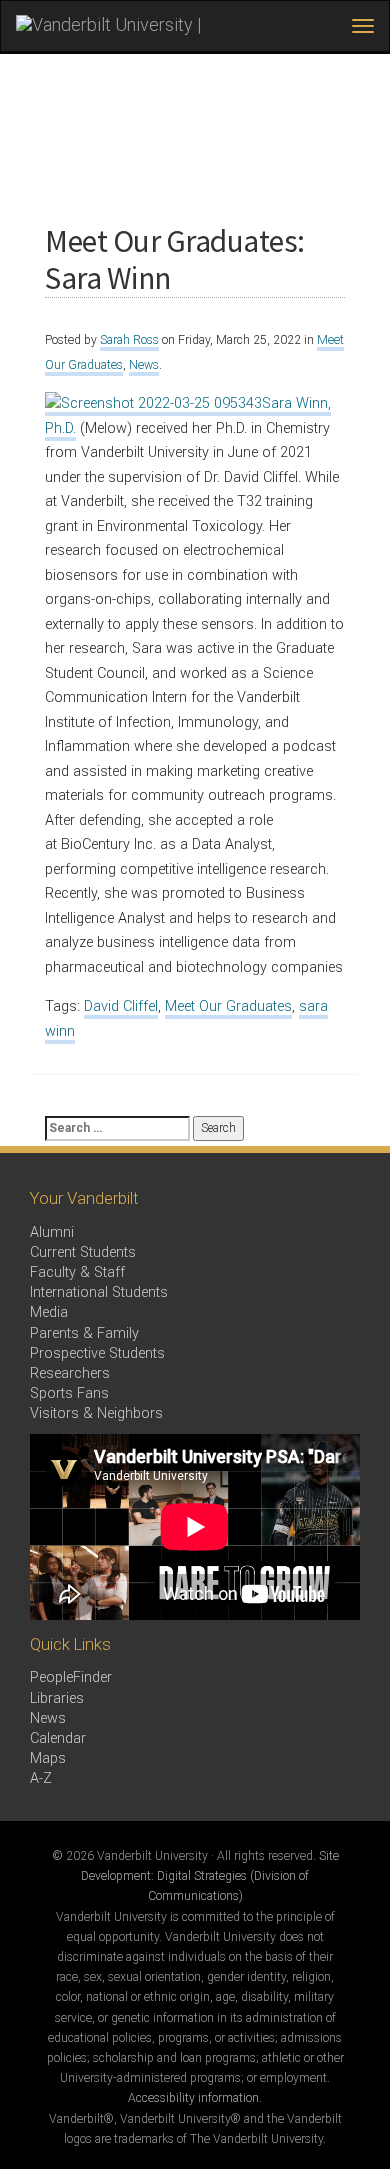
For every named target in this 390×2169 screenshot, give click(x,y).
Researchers (70, 1373)
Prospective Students (97, 1353)
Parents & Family (84, 1333)
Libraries (57, 1698)
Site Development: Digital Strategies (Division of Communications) (210, 1876)
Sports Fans (69, 1393)
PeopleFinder (71, 1677)
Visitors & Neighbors (96, 1413)
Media (49, 1312)
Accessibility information (193, 2098)
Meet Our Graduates (228, 1006)
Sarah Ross (129, 340)
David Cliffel (121, 1006)
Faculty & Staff (77, 1272)
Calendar (58, 1738)
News (144, 365)
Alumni (52, 1232)
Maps (48, 1758)
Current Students (83, 1252)
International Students (99, 1292)
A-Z (41, 1778)
